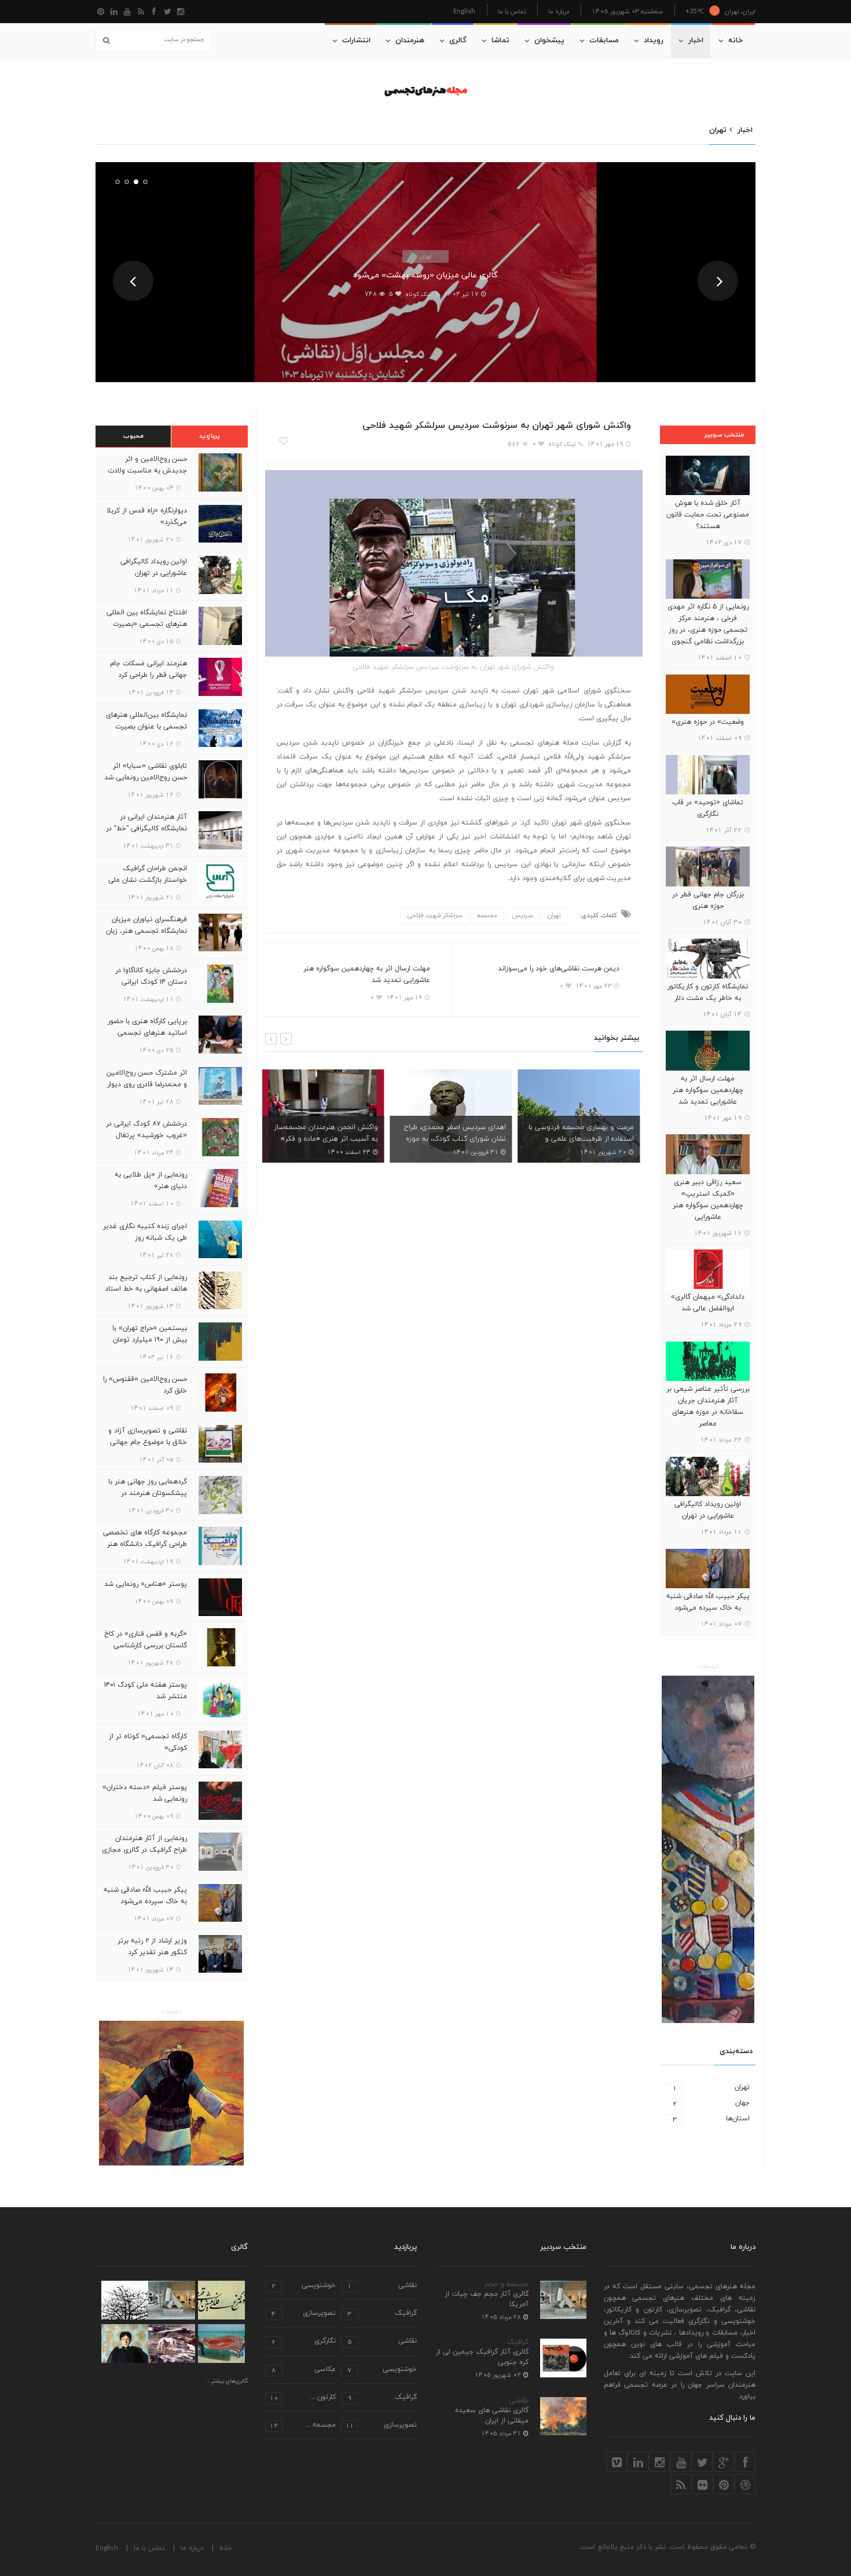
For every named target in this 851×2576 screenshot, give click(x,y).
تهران (425, 256)
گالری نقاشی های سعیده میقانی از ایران (492, 2416)
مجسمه (487, 915)
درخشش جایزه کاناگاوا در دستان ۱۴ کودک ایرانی (151, 976)
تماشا (500, 41)
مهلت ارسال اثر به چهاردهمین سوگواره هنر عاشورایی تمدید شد (708, 1090)
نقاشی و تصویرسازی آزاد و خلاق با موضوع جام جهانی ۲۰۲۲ (148, 1442)
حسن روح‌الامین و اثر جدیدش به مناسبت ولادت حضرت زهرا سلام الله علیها (147, 471)
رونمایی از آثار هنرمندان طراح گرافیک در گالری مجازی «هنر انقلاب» (144, 1850)
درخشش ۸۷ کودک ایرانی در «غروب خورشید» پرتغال (146, 1130)
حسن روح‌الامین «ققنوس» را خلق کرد (145, 1385)
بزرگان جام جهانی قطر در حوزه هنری (708, 900)
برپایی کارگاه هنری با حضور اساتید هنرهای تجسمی (147, 1027)
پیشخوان (549, 41)
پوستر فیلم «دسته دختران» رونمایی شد (145, 1793)
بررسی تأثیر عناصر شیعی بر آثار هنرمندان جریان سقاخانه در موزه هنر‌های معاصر (708, 1406)
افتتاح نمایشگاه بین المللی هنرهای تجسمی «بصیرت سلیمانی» (147, 624)
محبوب (133, 436)
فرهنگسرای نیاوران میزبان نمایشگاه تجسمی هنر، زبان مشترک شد (146, 931)
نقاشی (519, 2401)
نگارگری (304, 2342)
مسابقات (604, 41)
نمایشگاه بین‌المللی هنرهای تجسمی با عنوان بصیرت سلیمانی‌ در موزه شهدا (146, 727)
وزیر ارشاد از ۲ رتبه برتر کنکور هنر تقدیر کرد (152, 1947)
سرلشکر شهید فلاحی (435, 915)
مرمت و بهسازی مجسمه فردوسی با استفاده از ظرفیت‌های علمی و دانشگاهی (457, 1139)
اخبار (696, 41)
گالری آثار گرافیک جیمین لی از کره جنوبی (482, 2357)
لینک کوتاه (419, 294)
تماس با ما (512, 11)
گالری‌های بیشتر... (227, 2381)
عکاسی (304, 2370)
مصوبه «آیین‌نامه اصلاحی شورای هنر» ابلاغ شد (588, 1133)
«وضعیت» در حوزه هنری (708, 722)
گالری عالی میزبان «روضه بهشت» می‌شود (425, 275)
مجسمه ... (303, 2426)
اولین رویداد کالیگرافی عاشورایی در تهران (708, 1510)
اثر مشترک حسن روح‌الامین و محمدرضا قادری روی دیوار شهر (147, 1084)
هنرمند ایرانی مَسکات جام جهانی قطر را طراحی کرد (148, 669)
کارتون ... (303, 2398)
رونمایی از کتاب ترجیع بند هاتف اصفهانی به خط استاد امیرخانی (146, 1289)
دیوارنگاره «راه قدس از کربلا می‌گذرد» (147, 516)
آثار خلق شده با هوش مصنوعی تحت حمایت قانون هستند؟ (708, 515)
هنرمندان (410, 41)
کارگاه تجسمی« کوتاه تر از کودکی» (148, 1742)
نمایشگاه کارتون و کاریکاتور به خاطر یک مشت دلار (708, 992)
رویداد (654, 41)
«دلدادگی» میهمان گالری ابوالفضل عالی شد (708, 1303)
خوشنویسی (304, 2286)
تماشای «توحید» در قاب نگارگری (708, 808)
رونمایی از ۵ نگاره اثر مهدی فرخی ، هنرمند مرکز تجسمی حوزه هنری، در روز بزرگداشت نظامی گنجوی (708, 624)
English (464, 11)
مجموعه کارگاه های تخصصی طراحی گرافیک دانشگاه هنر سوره (145, 1544)
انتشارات (356, 41)
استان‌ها (711, 2119)
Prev (133, 281)
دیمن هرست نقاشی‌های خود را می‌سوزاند (559, 969)
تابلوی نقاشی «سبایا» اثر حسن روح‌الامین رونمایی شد (146, 772)
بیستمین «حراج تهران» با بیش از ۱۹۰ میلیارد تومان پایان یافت (150, 1340)
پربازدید (210, 436)
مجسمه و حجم (507, 2284)
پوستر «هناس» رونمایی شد (146, 1584)
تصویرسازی (304, 2314)
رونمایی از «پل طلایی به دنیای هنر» (151, 1181)
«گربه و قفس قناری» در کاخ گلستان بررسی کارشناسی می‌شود (146, 1646)
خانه (736, 41)
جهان (711, 2103)
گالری (458, 41)
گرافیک (518, 2342)
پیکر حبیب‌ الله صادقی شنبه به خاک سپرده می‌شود (708, 1602)
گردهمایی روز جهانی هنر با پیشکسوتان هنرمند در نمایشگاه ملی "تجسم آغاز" (147, 1493)
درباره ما (559, 11)
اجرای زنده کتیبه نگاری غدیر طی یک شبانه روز (145, 1232)
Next (718, 281)
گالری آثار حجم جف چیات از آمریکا (487, 2299)
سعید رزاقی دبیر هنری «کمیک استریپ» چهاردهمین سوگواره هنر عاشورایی (708, 1200)
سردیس (522, 915)
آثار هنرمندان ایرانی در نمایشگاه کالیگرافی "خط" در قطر (146, 829)
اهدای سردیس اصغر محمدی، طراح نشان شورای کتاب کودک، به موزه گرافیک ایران (331, 1139)
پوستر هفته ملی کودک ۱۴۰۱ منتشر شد (146, 1691)
